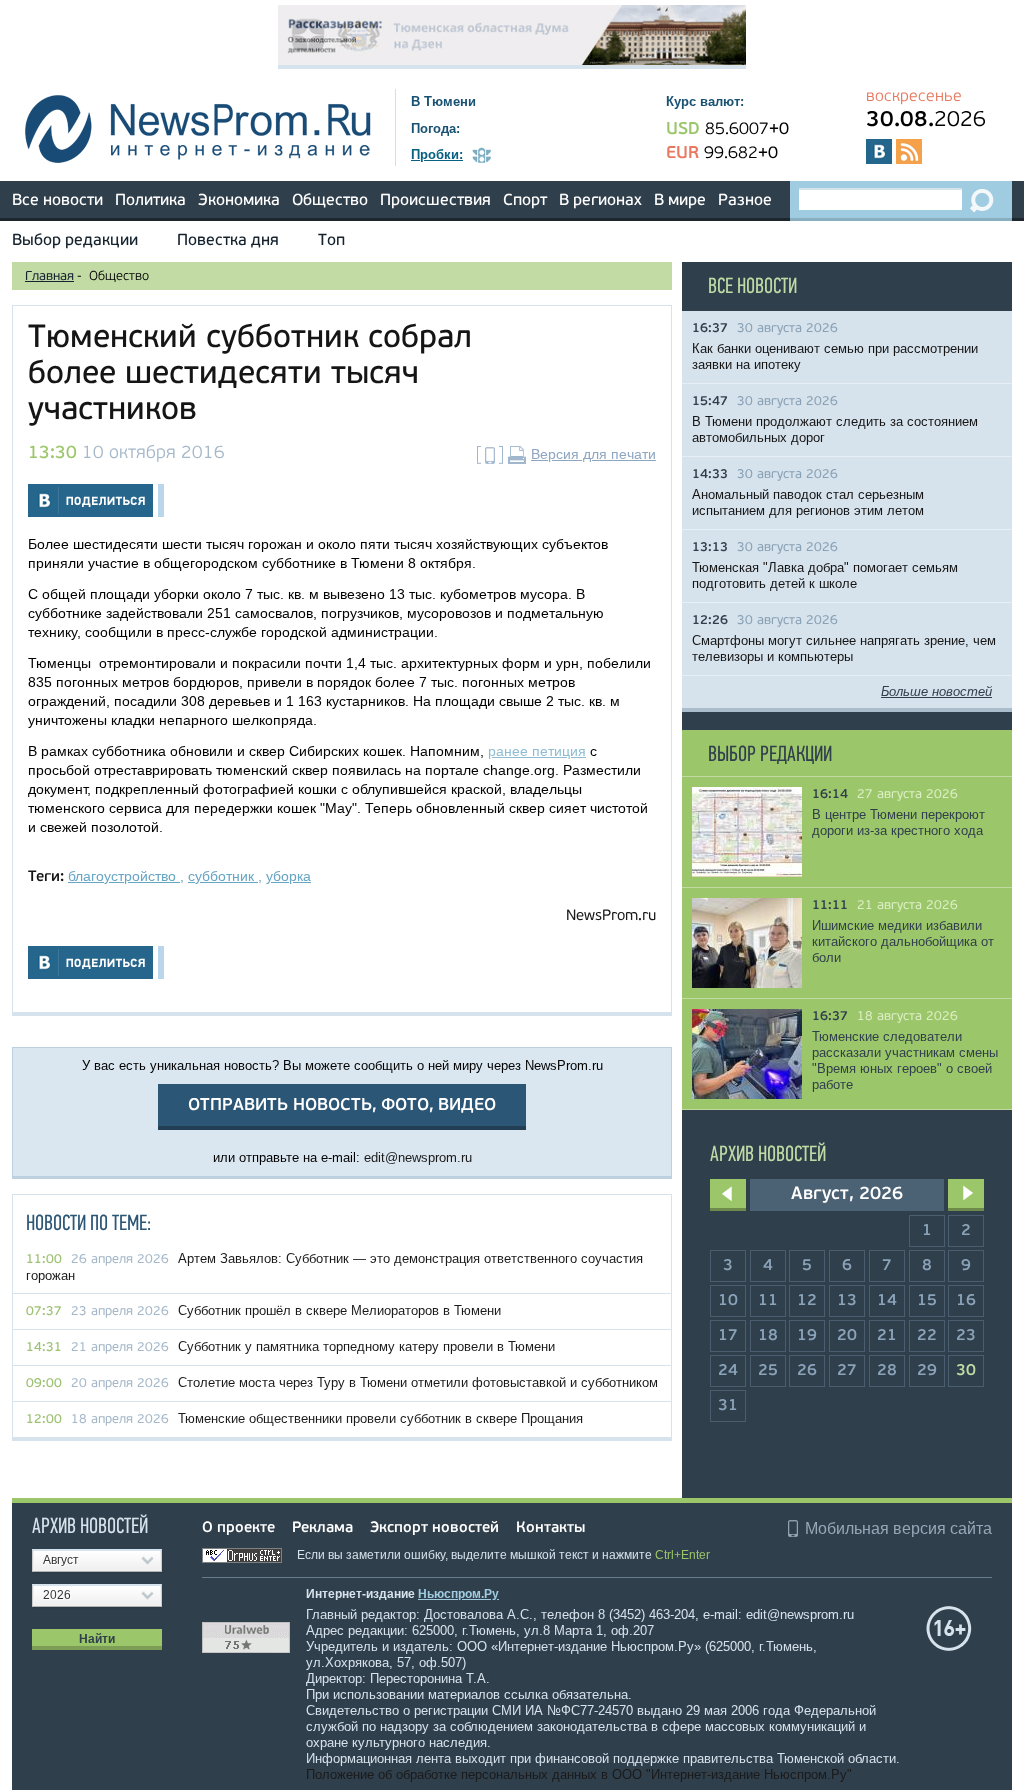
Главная (49, 276)
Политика (150, 201)
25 (768, 1371)
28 (887, 1371)
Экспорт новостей (434, 1528)
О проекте (238, 1528)
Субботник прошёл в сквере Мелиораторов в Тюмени (339, 1310)
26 (807, 1371)
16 (966, 1301)
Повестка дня (228, 241)
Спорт (525, 201)
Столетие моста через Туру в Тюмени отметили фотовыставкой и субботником (418, 1382)
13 (847, 1301)
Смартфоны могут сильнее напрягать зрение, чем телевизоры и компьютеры (844, 648)
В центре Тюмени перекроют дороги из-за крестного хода (898, 822)
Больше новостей (936, 691)
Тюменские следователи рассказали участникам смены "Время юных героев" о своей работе (905, 1060)
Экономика (239, 201)
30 (966, 1371)
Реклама (322, 1528)
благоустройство (124, 876)
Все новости (57, 201)
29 (927, 1371)
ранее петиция (537, 751)
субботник (223, 876)
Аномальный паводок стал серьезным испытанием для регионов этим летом (808, 502)
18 (768, 1336)
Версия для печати (593, 454)
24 (728, 1371)
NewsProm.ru (611, 916)
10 (728, 1301)
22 (927, 1336)
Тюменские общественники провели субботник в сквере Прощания (380, 1418)
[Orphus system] (248, 1555)
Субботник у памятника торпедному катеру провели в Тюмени (366, 1346)
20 (847, 1336)
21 (887, 1336)
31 (728, 1406)
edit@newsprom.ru (418, 1157)
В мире (680, 201)
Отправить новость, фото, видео (342, 1105)
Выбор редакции (75, 241)
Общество (330, 201)
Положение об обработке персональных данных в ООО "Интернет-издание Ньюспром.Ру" (579, 1774)
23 (966, 1336)
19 (807, 1336)
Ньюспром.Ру (458, 1594)
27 (847, 1371)
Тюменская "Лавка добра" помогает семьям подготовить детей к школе (825, 575)
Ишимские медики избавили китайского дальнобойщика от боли (903, 941)
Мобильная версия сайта (898, 1528)
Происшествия (435, 201)
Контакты (550, 1528)
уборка (288, 876)
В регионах (600, 201)
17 (728, 1336)
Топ (331, 241)
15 (927, 1301)
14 (887, 1301)
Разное (745, 201)
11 (768, 1301)
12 (807, 1301)
